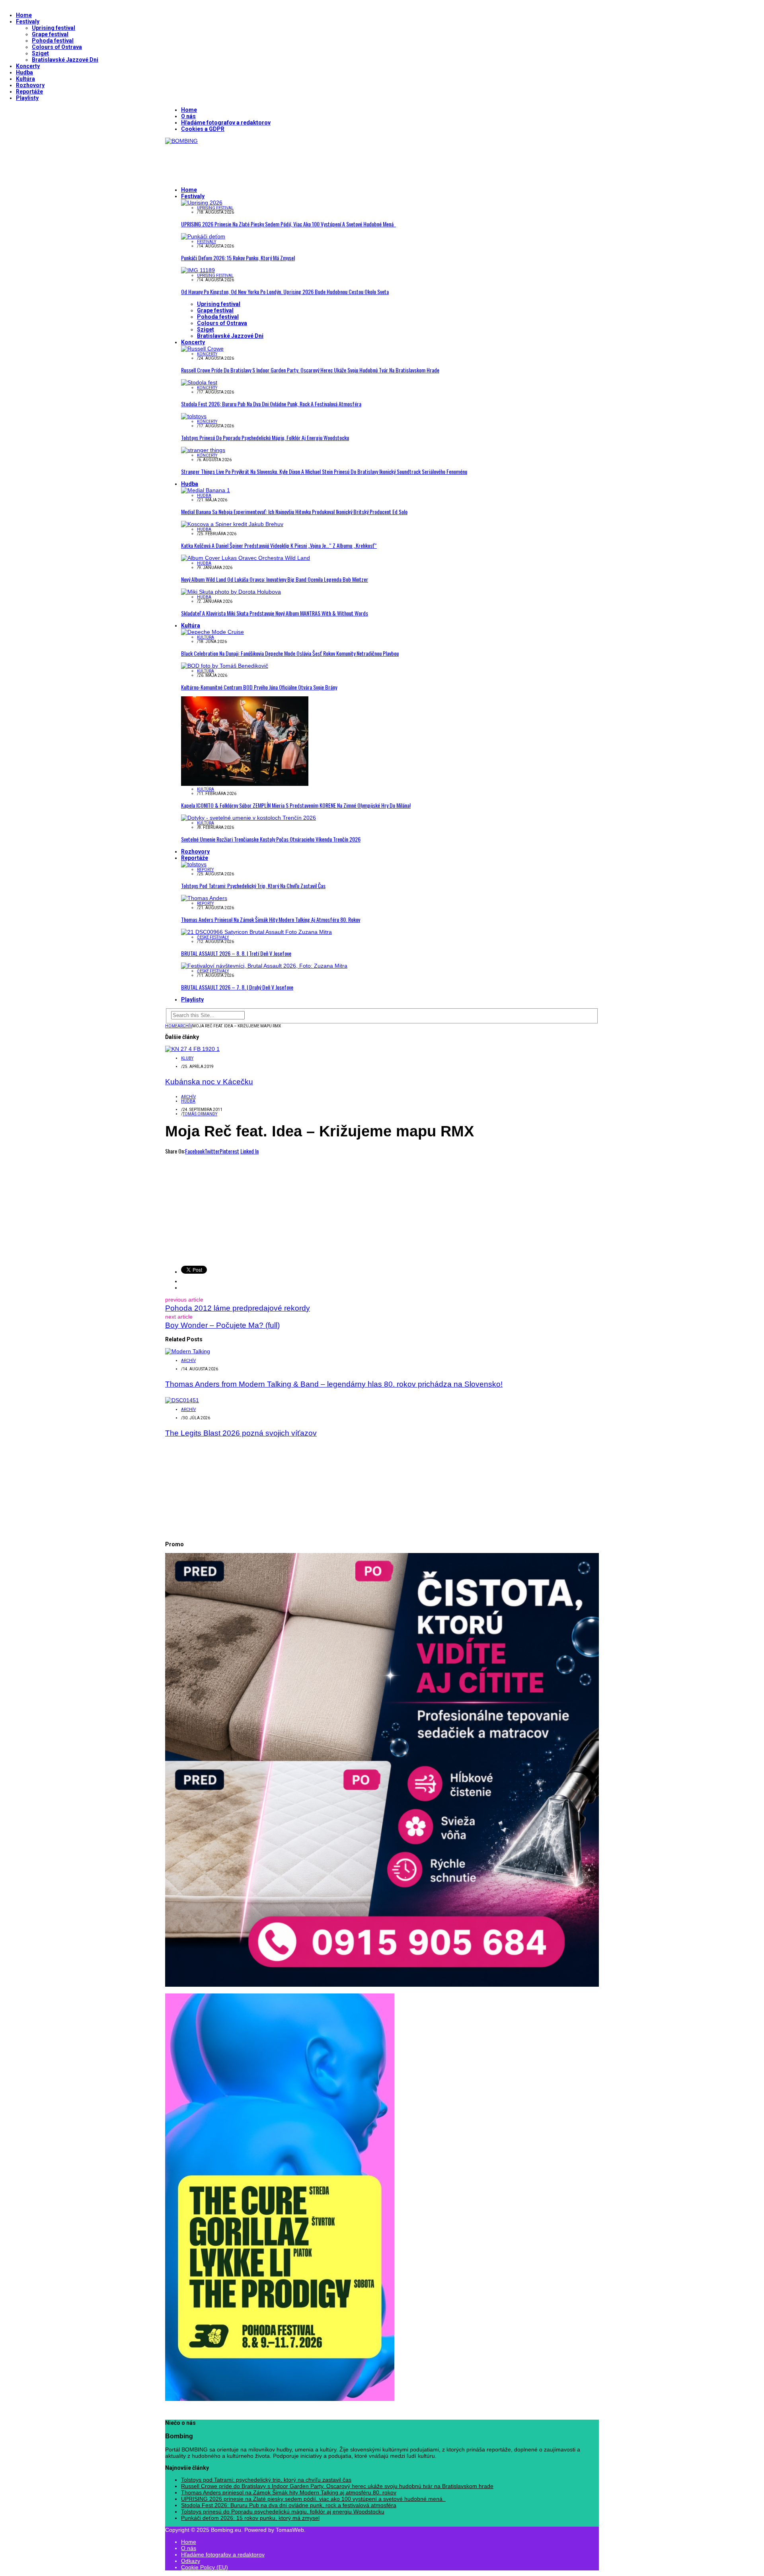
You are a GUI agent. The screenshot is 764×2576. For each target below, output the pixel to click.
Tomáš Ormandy (200, 1114)
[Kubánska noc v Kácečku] (192, 1049)
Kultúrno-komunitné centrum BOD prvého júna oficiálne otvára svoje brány (259, 687)
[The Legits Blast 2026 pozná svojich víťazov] (182, 1400)
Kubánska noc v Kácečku (209, 1082)
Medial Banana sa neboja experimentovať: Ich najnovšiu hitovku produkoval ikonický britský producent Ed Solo (294, 511)
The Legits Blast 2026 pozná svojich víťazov (241, 1433)
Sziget (40, 53)
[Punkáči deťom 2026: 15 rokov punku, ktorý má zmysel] (203, 236)
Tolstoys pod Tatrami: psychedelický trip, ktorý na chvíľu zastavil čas (253, 886)
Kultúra (25, 79)
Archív (188, 1097)
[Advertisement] (310, 162)
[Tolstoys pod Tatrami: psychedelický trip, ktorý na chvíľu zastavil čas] (194, 864)
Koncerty (28, 66)
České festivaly (213, 937)
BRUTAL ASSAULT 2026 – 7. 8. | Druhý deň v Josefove (237, 987)
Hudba (24, 72)
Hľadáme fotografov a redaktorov (226, 123)
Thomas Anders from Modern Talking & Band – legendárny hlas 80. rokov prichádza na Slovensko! (334, 1384)
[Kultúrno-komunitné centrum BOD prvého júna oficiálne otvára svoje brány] (225, 666)
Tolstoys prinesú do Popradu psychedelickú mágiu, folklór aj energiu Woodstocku (265, 437)
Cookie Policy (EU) (205, 2567)
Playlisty (27, 98)
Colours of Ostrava (57, 47)
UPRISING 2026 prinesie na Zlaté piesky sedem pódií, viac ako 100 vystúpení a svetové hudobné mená (288, 224)
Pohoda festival (53, 41)
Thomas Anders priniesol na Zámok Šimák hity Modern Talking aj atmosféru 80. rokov (271, 919)
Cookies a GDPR (203, 129)
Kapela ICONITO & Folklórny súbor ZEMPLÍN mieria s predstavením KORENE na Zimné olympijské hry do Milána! (296, 805)
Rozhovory (30, 85)
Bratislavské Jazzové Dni (65, 60)
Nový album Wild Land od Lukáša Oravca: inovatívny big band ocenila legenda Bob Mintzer (275, 579)
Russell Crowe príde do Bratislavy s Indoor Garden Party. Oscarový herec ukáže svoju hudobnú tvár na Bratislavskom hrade (310, 370)
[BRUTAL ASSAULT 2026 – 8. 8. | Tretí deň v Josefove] (256, 932)
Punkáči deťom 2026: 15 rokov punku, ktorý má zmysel (238, 258)
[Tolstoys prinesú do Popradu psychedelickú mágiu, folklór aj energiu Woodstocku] (194, 416)
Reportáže (29, 92)
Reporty (205, 870)
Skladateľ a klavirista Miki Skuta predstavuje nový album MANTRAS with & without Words (275, 613)
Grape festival (50, 34)
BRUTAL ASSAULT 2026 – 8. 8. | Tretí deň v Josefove (236, 953)
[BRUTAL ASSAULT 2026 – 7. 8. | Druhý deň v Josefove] (264, 966)
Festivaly (28, 21)
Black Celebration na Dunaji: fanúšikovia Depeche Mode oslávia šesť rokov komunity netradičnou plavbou (290, 653)
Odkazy (191, 2561)
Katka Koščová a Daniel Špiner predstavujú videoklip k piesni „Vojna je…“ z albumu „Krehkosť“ (279, 545)
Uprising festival (54, 28)
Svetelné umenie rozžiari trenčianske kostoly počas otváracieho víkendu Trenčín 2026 (271, 839)
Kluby (187, 1058)
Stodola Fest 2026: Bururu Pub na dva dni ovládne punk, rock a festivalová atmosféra (271, 404)
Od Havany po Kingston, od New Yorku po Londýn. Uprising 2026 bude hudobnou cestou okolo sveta (285, 291)
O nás (188, 116)
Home (24, 15)
